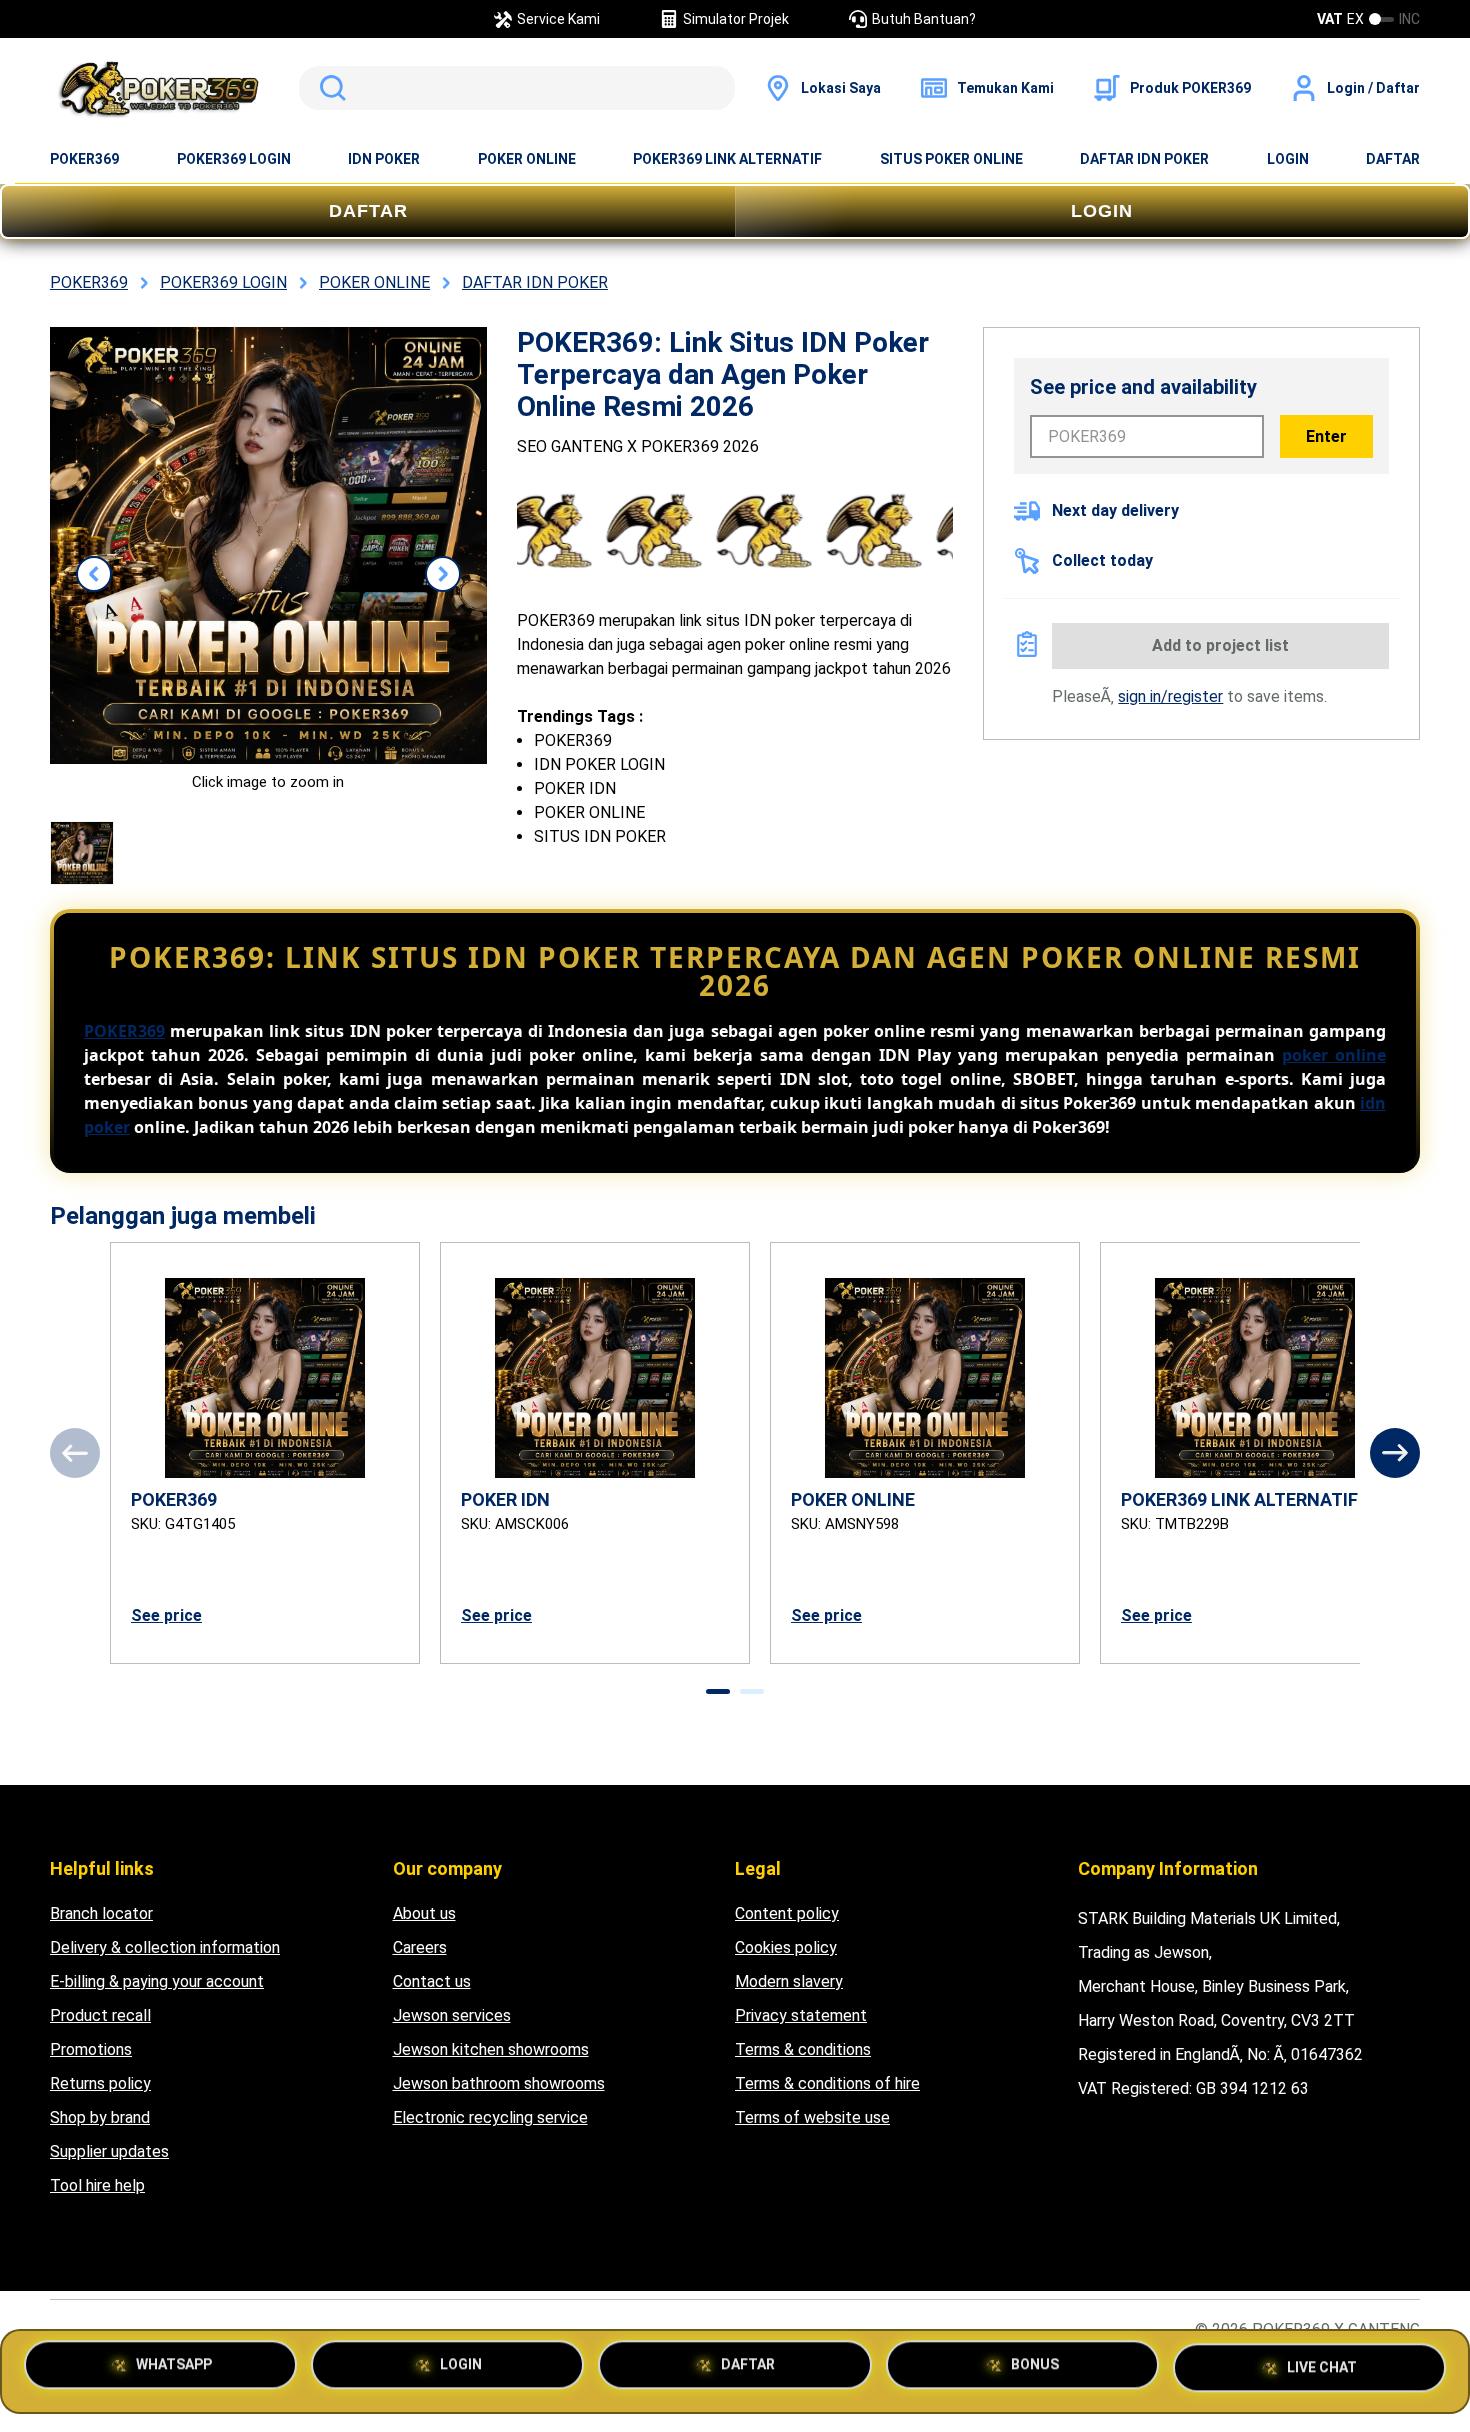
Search (329, 88)
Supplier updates (109, 2151)
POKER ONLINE (527, 159)
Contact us (432, 1981)
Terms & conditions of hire (827, 2083)
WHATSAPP (174, 2371)
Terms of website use (812, 2117)
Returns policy (100, 2083)
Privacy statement (801, 2015)
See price (166, 1615)
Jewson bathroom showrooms (499, 2083)
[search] (517, 88)
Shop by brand (100, 2117)
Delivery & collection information (165, 1947)
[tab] (718, 1691)
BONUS (1035, 2371)
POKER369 (84, 159)
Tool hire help (97, 2185)
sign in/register (1170, 696)
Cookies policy (786, 1947)
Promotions (91, 2049)
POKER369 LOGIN (234, 159)
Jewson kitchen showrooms (491, 2049)
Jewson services (452, 2015)
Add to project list (1220, 645)
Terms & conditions (803, 2049)
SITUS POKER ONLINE (951, 159)
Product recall (100, 2015)
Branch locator (101, 1913)
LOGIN (1288, 159)
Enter (1326, 436)
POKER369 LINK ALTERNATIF (727, 159)
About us (424, 1913)
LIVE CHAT (1322, 2364)
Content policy (787, 1913)
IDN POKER (384, 159)
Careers (420, 1947)
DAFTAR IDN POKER (1144, 159)
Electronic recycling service (490, 2117)
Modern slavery (789, 1981)
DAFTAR (1393, 159)
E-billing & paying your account (157, 1981)
